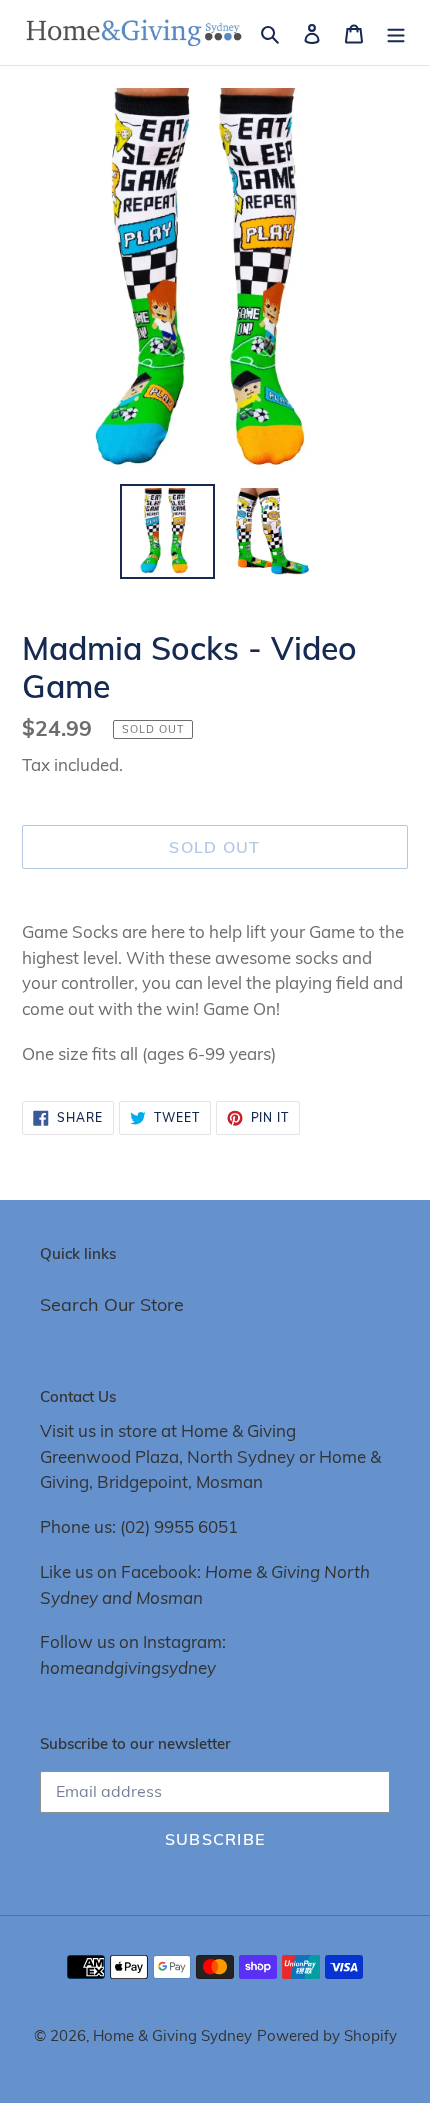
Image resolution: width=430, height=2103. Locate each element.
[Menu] (396, 32)
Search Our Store (112, 1304)
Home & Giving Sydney (172, 2035)
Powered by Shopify (327, 2035)
